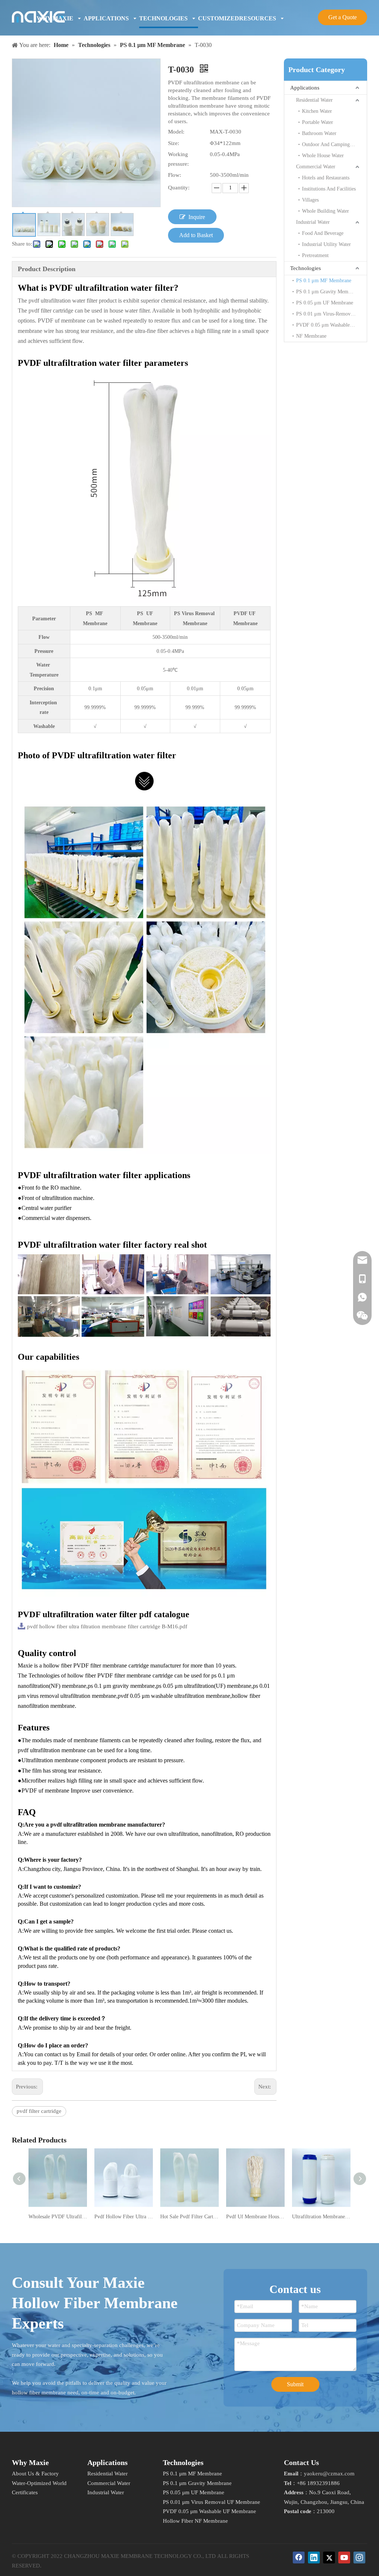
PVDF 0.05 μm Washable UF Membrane (331, 325)
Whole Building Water (326, 211)
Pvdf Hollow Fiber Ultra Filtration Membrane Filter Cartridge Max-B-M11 (124, 2217)
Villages (310, 200)
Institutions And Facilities (329, 189)
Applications (305, 88)
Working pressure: (178, 159)
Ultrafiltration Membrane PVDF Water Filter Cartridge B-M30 (321, 2217)
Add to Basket (196, 235)
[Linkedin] (314, 2558)
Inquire (197, 217)
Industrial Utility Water (326, 244)
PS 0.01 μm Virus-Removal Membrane (331, 314)
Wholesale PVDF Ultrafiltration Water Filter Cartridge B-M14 (58, 2217)
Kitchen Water (317, 111)
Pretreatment (315, 255)
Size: (174, 143)
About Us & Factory (35, 2474)
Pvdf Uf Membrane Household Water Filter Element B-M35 (255, 2217)
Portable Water (318, 122)
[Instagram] (359, 2558)
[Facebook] (299, 2558)
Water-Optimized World (39, 2483)
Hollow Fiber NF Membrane (195, 2521)
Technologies (306, 268)
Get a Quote (343, 17)
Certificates (25, 2492)
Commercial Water (316, 167)
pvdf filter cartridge (39, 2111)
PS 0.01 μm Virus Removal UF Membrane (212, 2502)
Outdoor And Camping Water (333, 144)
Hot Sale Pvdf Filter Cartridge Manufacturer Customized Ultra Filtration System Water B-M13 (189, 2217)
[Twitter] (329, 2558)
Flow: (175, 175)
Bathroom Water (319, 133)
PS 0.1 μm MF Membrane (324, 281)
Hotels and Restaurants (326, 178)
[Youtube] (344, 2558)
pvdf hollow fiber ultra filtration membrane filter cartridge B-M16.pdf (107, 1626)
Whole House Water (323, 156)
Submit (295, 2384)
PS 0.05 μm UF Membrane (325, 303)
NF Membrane (311, 336)
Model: (176, 132)
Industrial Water (313, 222)
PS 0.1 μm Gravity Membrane (328, 292)
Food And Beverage (323, 233)
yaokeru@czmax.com (329, 2474)
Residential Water (314, 100)
